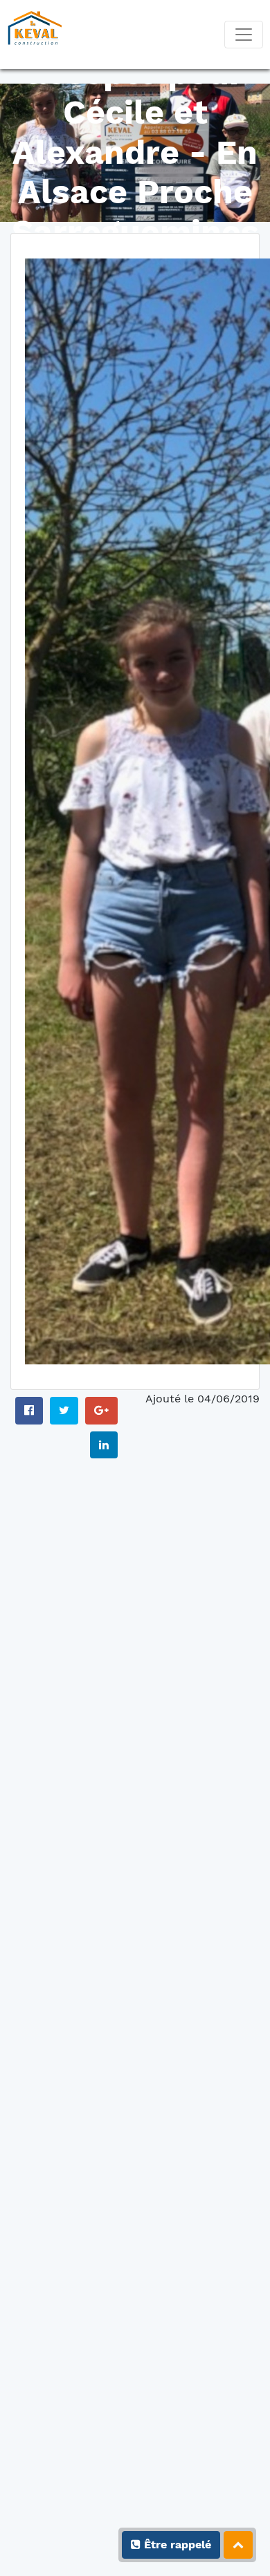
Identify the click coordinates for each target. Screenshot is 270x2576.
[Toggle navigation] (244, 35)
